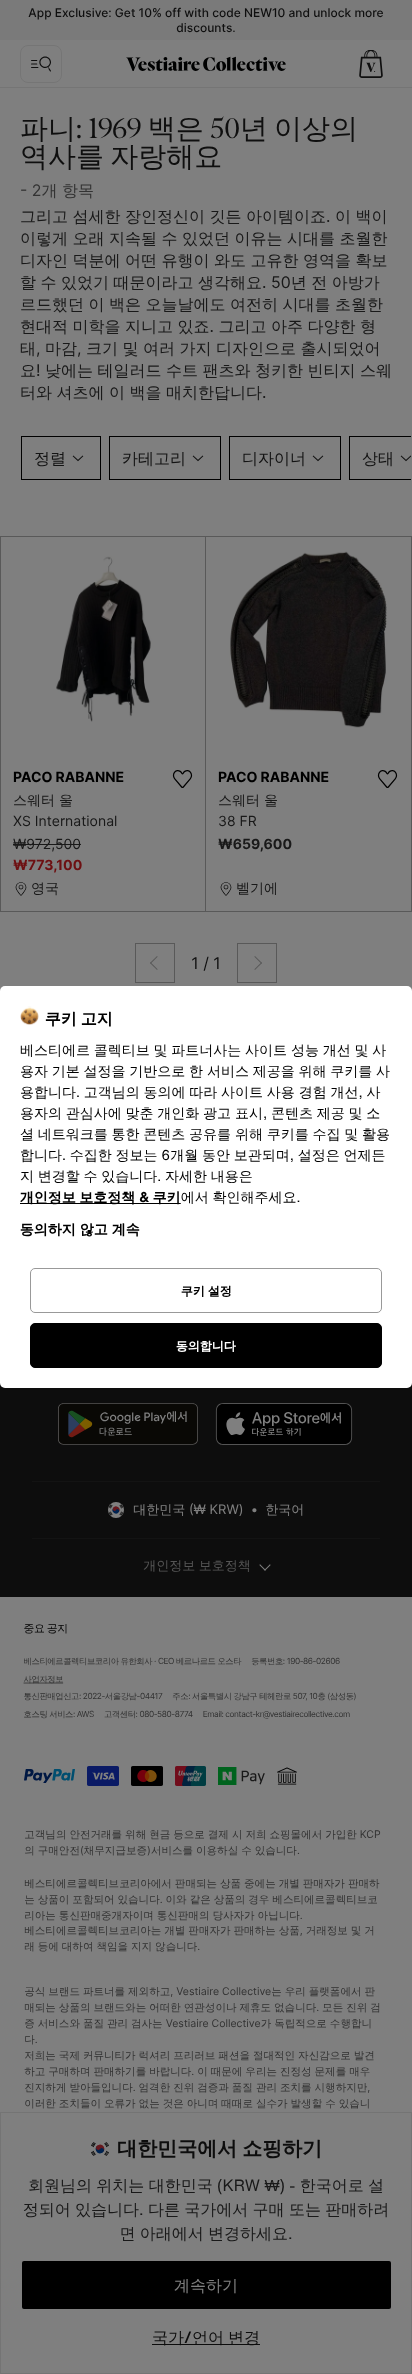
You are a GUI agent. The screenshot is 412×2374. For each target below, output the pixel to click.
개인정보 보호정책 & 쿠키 (100, 1197)
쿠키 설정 (206, 1290)
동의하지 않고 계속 (80, 1228)
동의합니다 (206, 1345)
